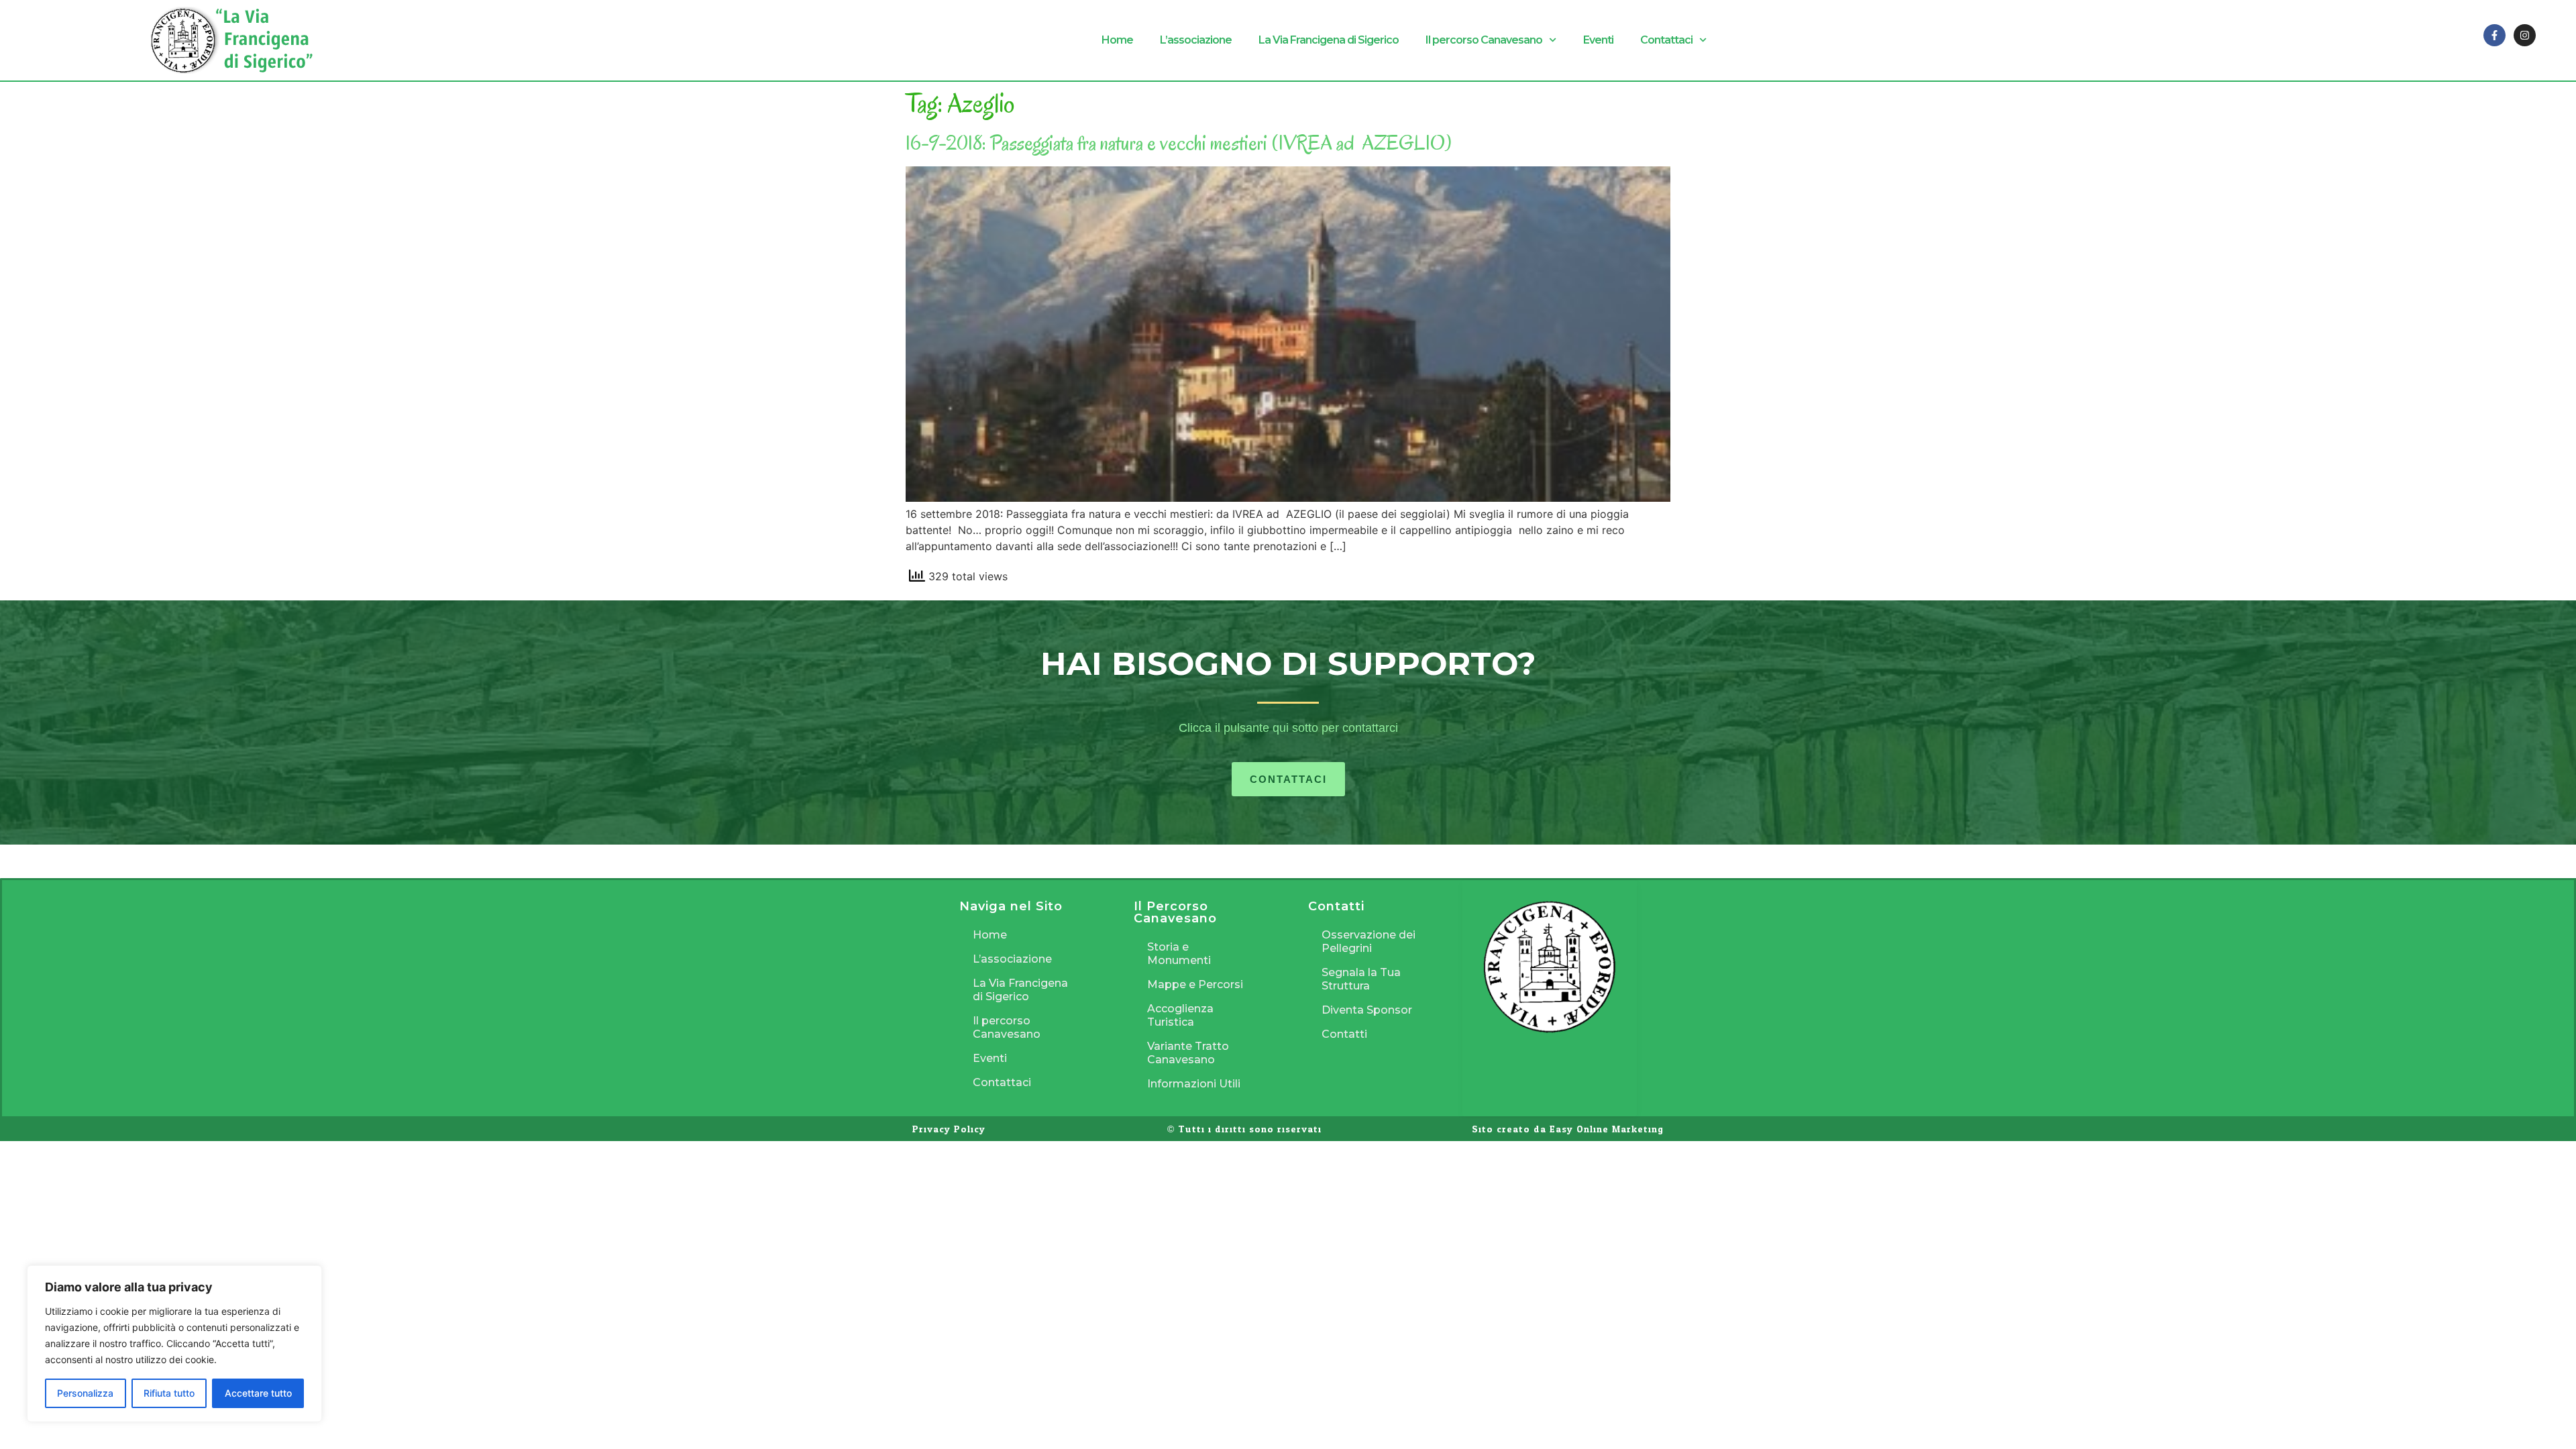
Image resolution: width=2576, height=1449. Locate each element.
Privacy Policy (949, 1129)
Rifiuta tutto (169, 1393)
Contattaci (1666, 40)
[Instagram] (2525, 35)
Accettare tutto (258, 1393)
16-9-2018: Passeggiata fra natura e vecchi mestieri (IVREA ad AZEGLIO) (1179, 143)
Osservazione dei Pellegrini (1368, 942)
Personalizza (85, 1393)
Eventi (1598, 40)
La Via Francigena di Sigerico (1329, 40)
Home (1117, 40)
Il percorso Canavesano (1484, 40)
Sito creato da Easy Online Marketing (1568, 1129)
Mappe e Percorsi (1195, 984)
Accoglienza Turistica (1180, 1015)
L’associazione (1196, 40)
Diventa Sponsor (1367, 1010)
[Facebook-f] (2494, 35)
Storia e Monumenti (1179, 954)
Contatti (1344, 1034)
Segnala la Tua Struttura (1361, 979)
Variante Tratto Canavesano (1188, 1053)
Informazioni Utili (1194, 1084)
